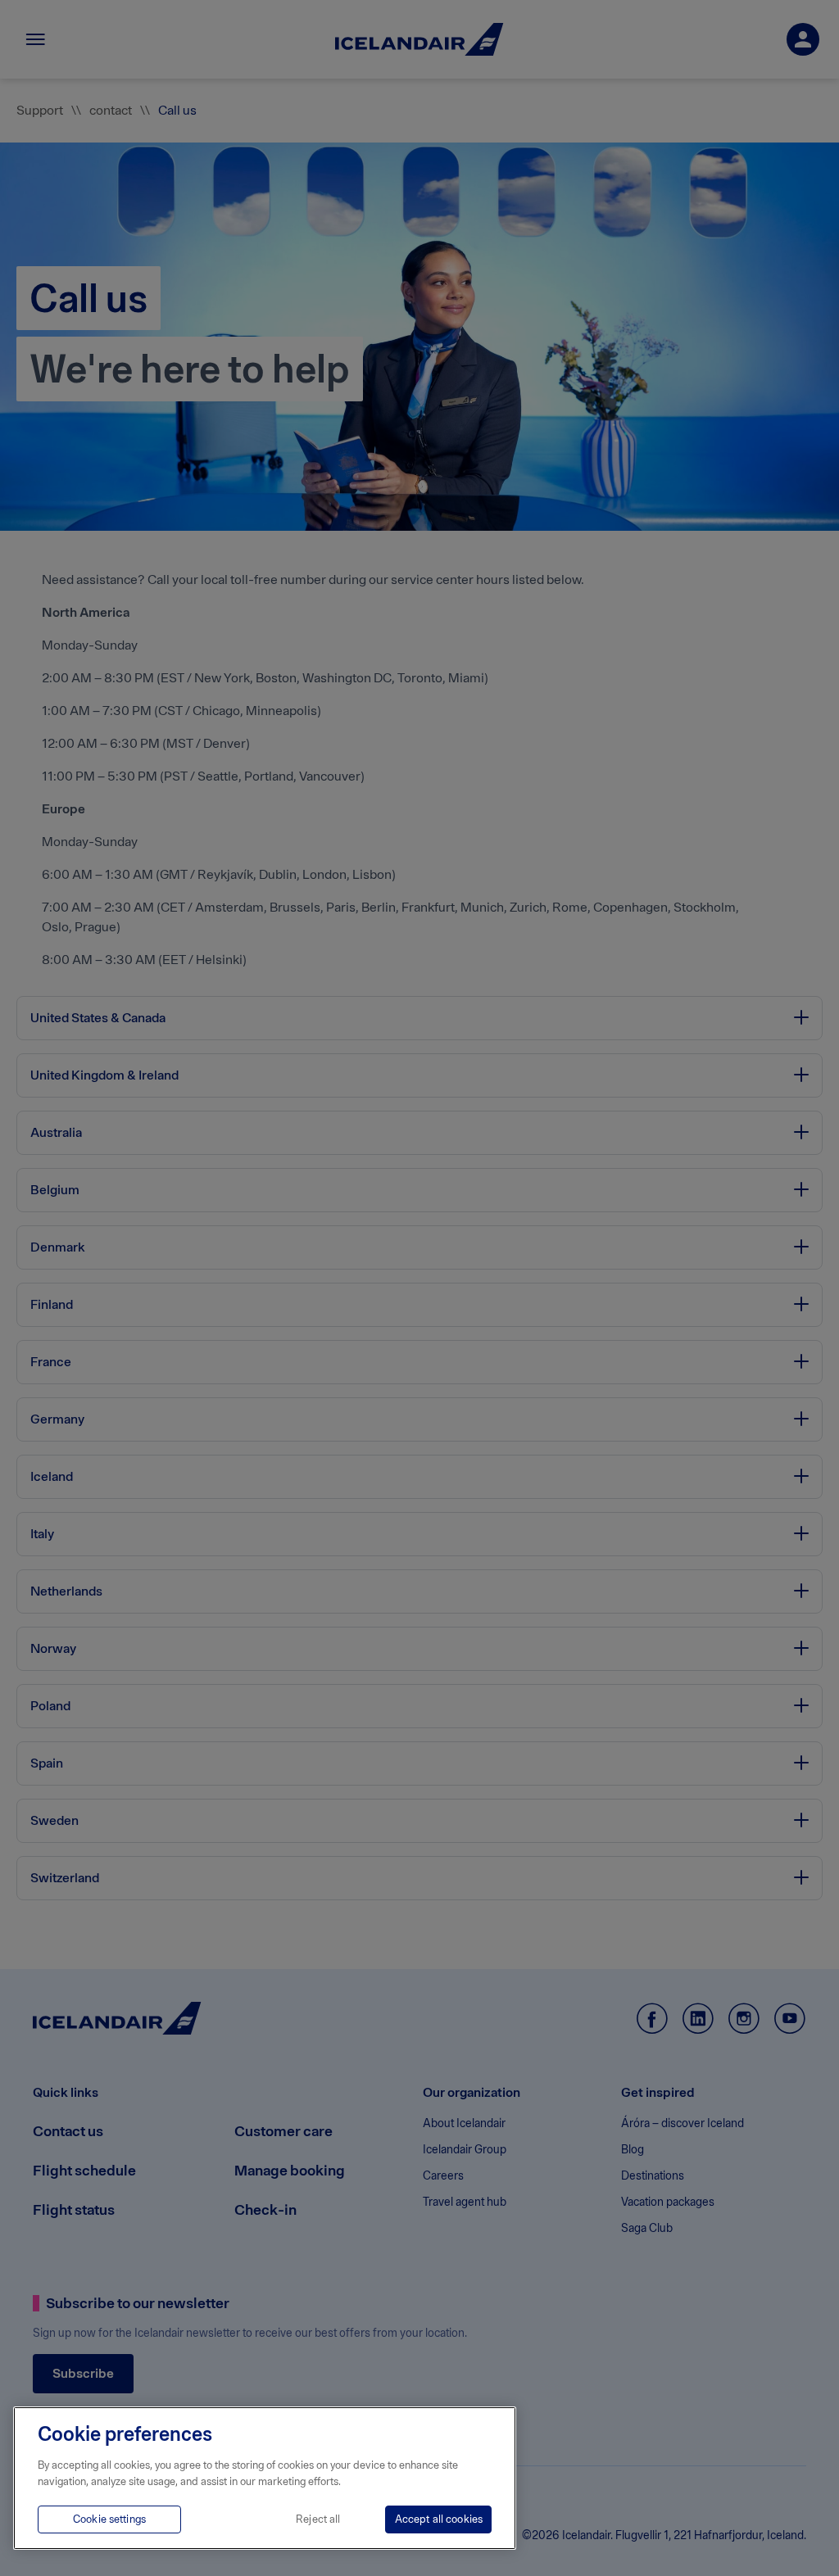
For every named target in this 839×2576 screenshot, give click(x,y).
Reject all (318, 2519)
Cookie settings (109, 2519)
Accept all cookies (439, 2519)
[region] (265, 2478)
